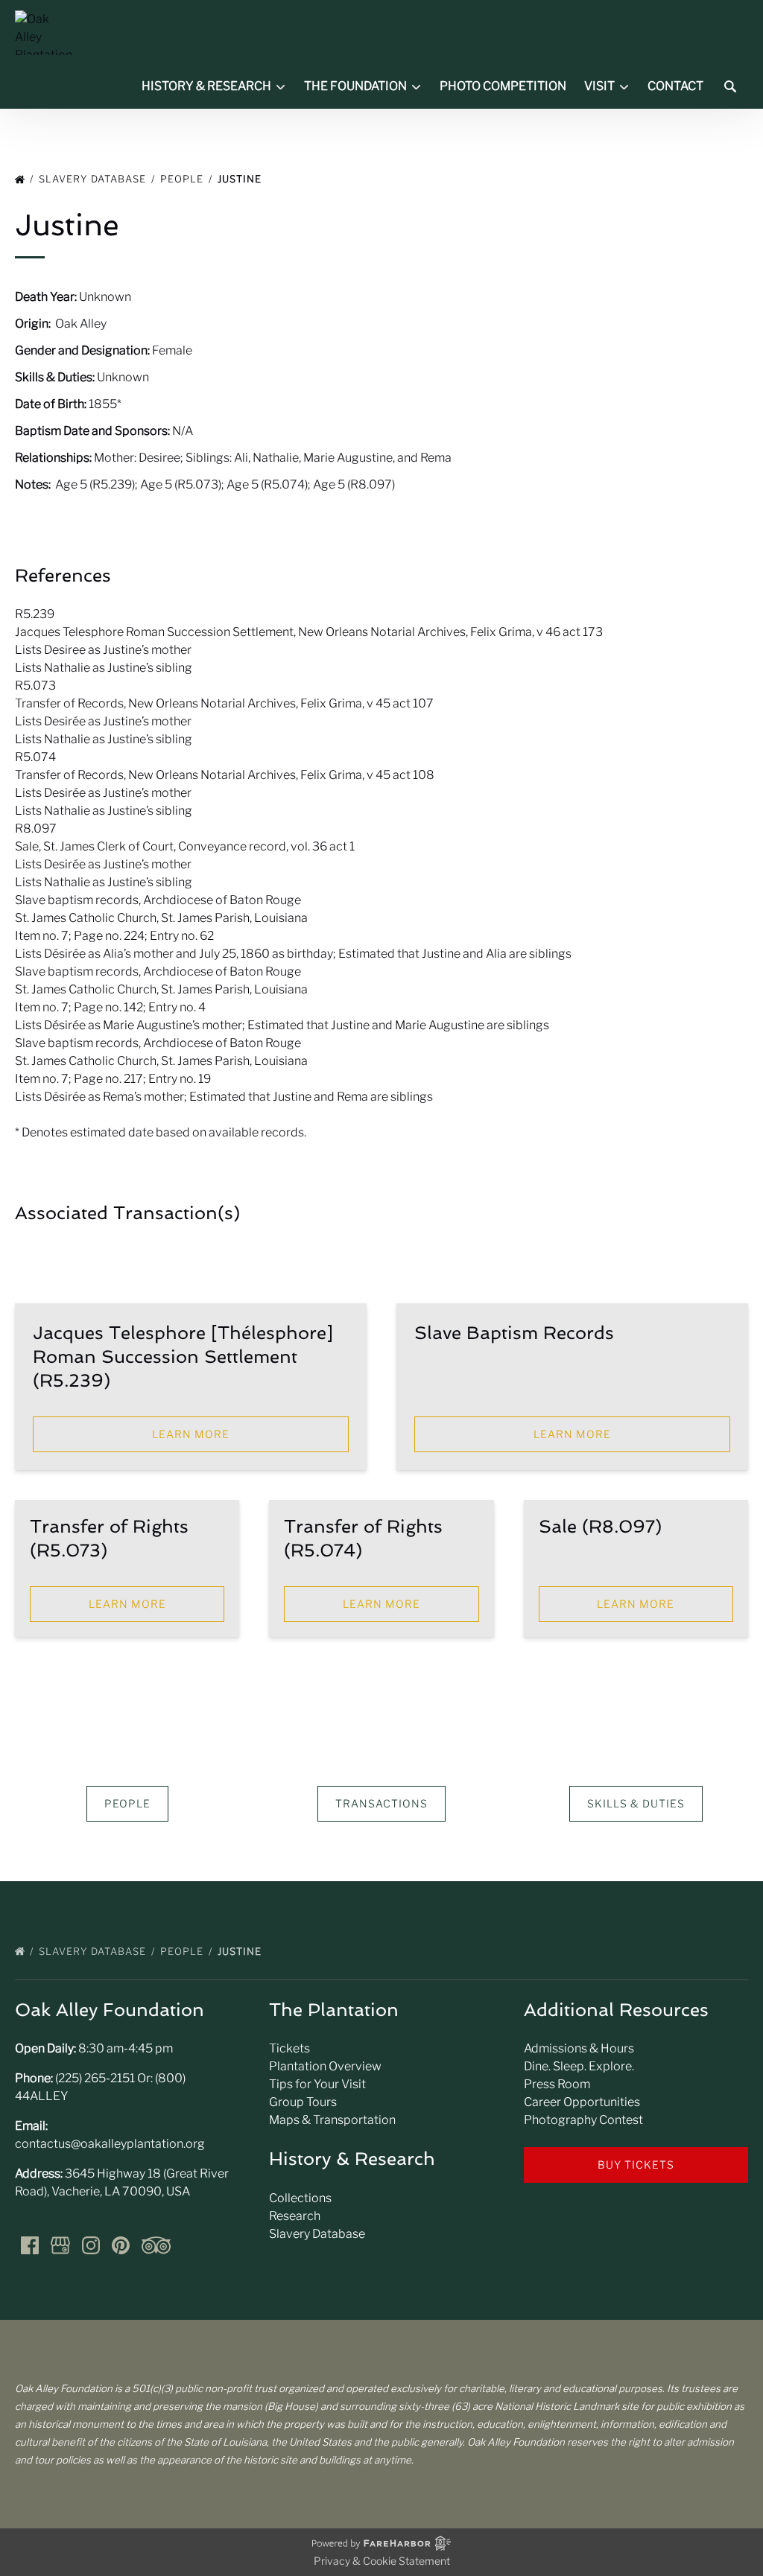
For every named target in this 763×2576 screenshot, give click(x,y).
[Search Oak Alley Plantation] (730, 86)
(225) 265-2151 (95, 2078)
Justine (241, 179)
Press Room (557, 2084)
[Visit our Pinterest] (121, 2245)
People (183, 179)
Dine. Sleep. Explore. (579, 2066)
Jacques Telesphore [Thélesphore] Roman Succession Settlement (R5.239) (183, 1357)
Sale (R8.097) (600, 1526)
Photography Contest (583, 2120)
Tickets (289, 2048)
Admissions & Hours (579, 2048)
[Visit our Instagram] (91, 2245)
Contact (675, 86)
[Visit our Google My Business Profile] (60, 2245)
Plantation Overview (325, 2066)
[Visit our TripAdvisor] (156, 2245)
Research (295, 2216)
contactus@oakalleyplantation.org (110, 2144)
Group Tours (303, 2102)
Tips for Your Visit (317, 2084)
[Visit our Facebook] (30, 2245)
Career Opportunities (582, 2102)
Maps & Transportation (332, 2120)
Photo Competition (503, 86)
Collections (300, 2198)
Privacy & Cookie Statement (382, 2561)
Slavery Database (94, 179)
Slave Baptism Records (514, 1333)
